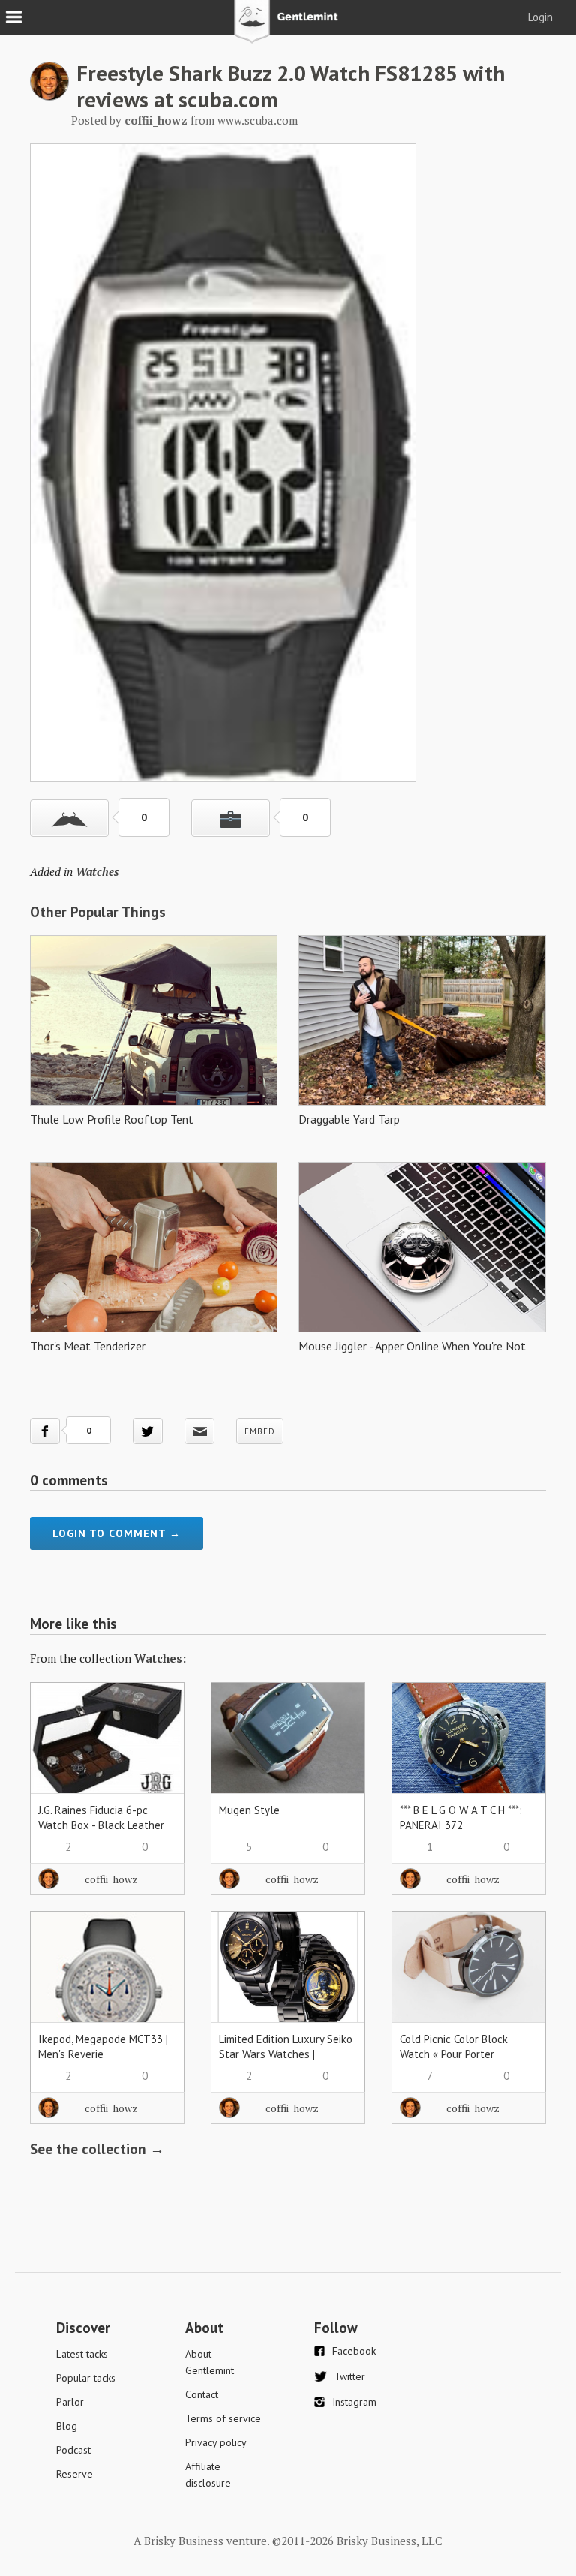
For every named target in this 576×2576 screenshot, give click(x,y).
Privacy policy (216, 2442)
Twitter (350, 2376)
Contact (202, 2394)
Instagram (354, 2402)
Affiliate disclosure (208, 2475)
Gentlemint (288, 27)
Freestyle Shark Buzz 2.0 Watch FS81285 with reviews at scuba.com (291, 86)
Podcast (73, 2450)
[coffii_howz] (49, 96)
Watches (97, 871)
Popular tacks (86, 2378)
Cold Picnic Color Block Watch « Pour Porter (454, 2046)
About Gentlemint (210, 2362)
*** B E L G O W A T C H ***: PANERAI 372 (461, 1818)
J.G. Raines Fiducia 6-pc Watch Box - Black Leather (101, 1818)
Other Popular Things (98, 912)
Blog (67, 2426)
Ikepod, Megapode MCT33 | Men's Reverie (103, 2046)
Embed (260, 1431)
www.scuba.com (258, 120)
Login (540, 17)
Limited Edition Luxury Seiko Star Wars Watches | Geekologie (286, 2054)
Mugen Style (249, 1810)
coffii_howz (111, 1879)
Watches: (160, 1658)
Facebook (354, 2351)
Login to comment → (117, 1533)
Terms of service (223, 2418)
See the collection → (97, 2149)
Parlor (70, 2402)
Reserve (75, 2474)
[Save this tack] (231, 818)
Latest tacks (82, 2354)
